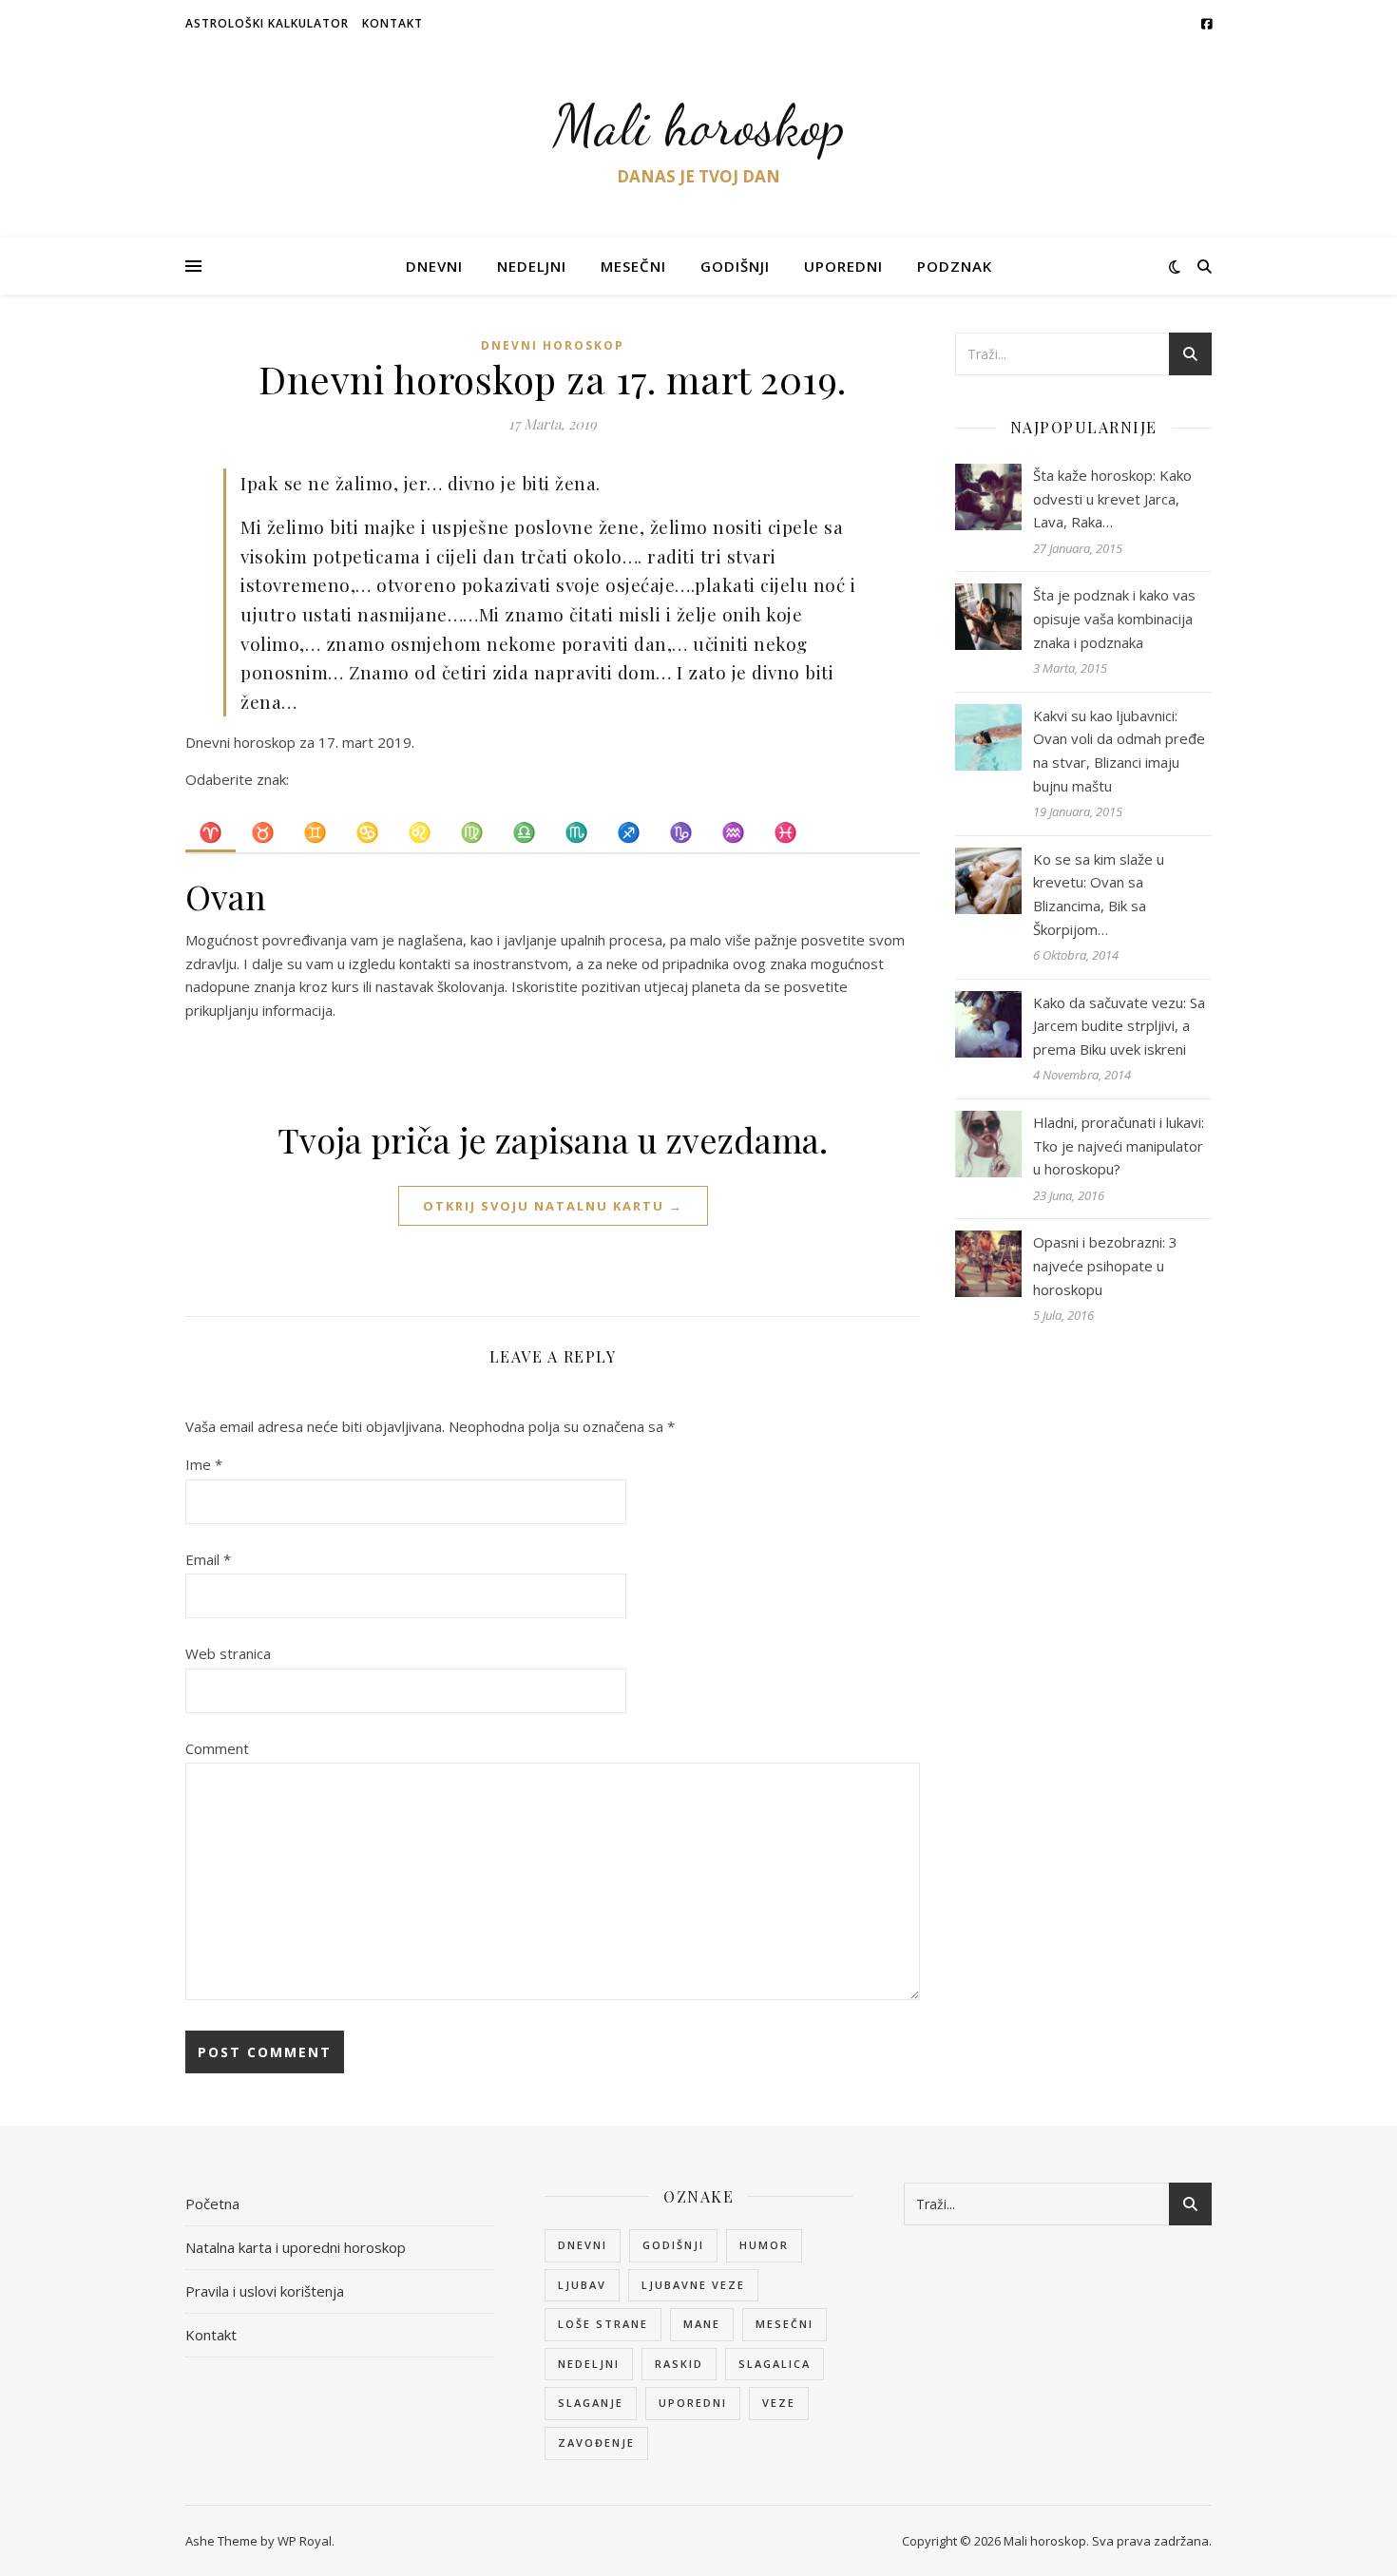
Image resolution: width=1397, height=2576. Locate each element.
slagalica (775, 2364)
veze (779, 2403)
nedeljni (589, 2364)
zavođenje (596, 2442)
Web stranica (228, 1653)
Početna (212, 2204)
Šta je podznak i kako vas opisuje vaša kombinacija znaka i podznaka (1114, 618)
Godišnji (735, 266)
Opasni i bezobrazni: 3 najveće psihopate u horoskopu (1105, 1265)
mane (702, 2324)
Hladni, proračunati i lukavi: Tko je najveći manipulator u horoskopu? (1119, 1145)
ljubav (582, 2285)
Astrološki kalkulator (267, 23)
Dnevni (434, 266)
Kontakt (392, 23)
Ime (204, 1464)
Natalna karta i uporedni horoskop (296, 2247)
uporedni (693, 2403)
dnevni (583, 2245)
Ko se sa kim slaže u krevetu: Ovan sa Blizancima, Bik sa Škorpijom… (1099, 894)
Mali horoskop (699, 125)
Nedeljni (532, 266)
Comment (217, 1748)
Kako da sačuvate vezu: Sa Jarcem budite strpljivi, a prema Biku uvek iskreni (1119, 1026)
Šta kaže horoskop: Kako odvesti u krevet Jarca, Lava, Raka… (1112, 498)
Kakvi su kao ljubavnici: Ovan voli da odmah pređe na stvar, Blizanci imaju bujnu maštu (1119, 751)
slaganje (591, 2403)
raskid (679, 2364)
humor (764, 2245)
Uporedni (843, 266)
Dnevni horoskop (553, 345)
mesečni (785, 2324)
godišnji (673, 2245)
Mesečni (633, 266)
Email (208, 1559)
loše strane (603, 2324)
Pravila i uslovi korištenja (265, 2291)
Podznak (955, 266)
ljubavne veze (693, 2285)
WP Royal (305, 2541)
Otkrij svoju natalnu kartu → (553, 1206)
